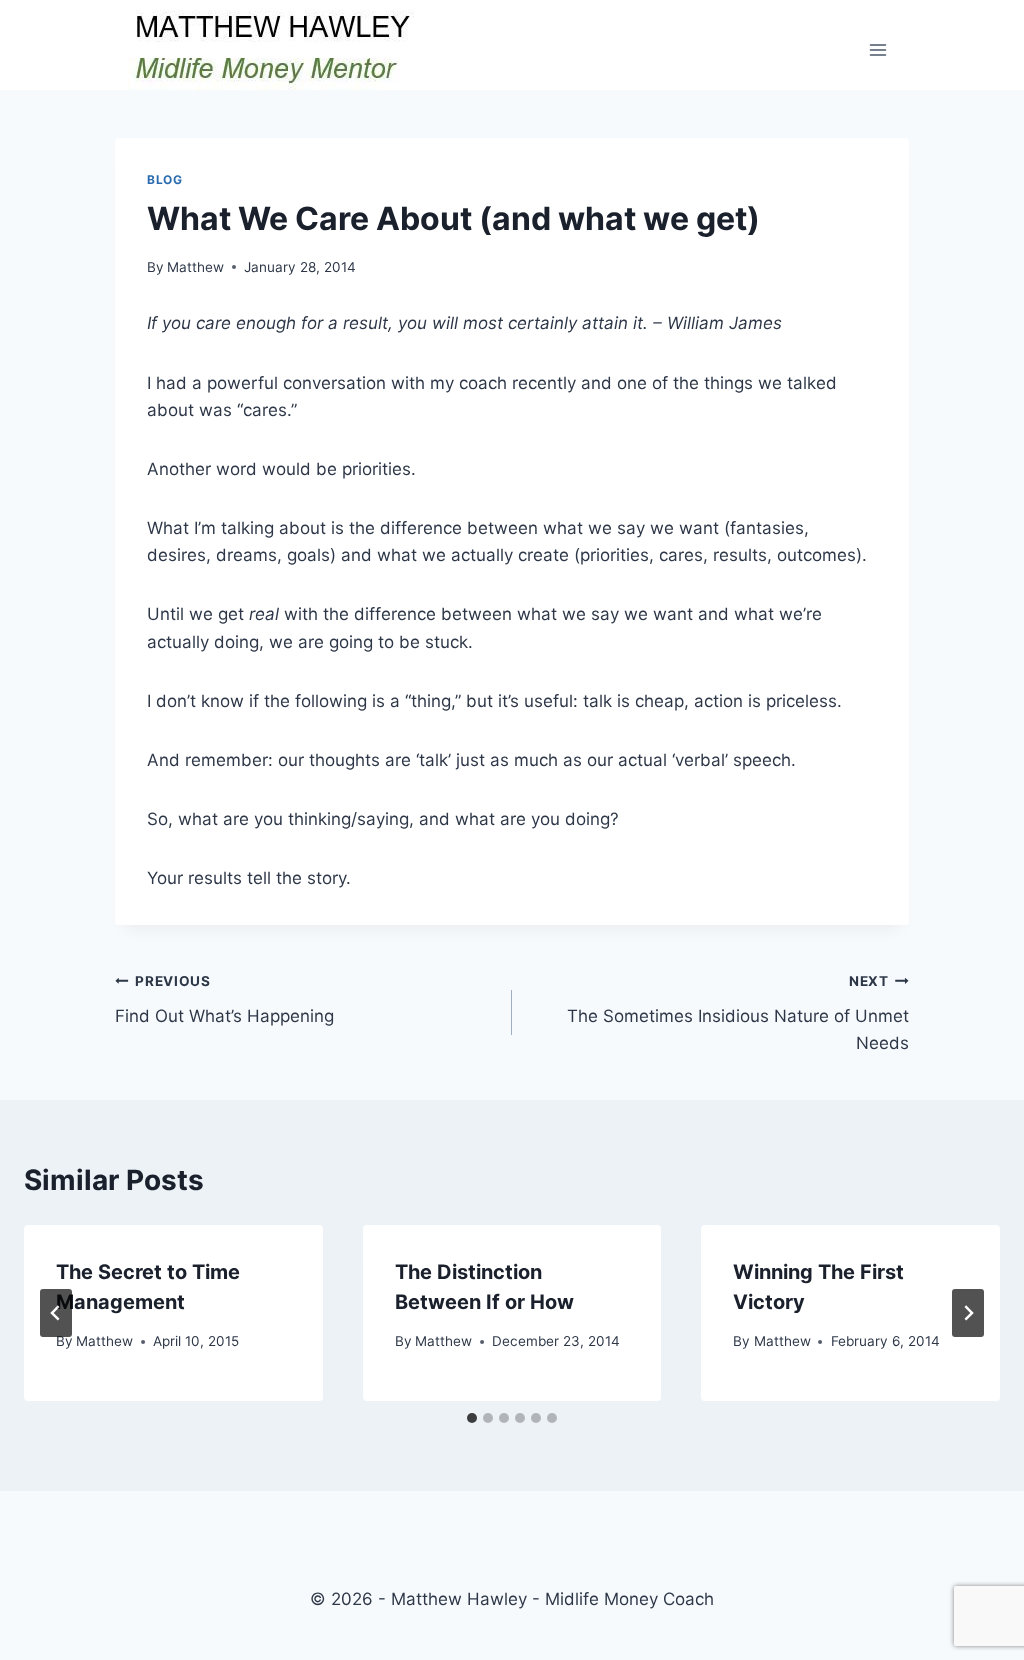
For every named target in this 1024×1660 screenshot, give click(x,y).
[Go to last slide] (56, 1313)
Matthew (195, 267)
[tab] (472, 1418)
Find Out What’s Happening (224, 999)
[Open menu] (877, 49)
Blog (164, 179)
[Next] (968, 1313)
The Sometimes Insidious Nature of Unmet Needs (738, 1013)
